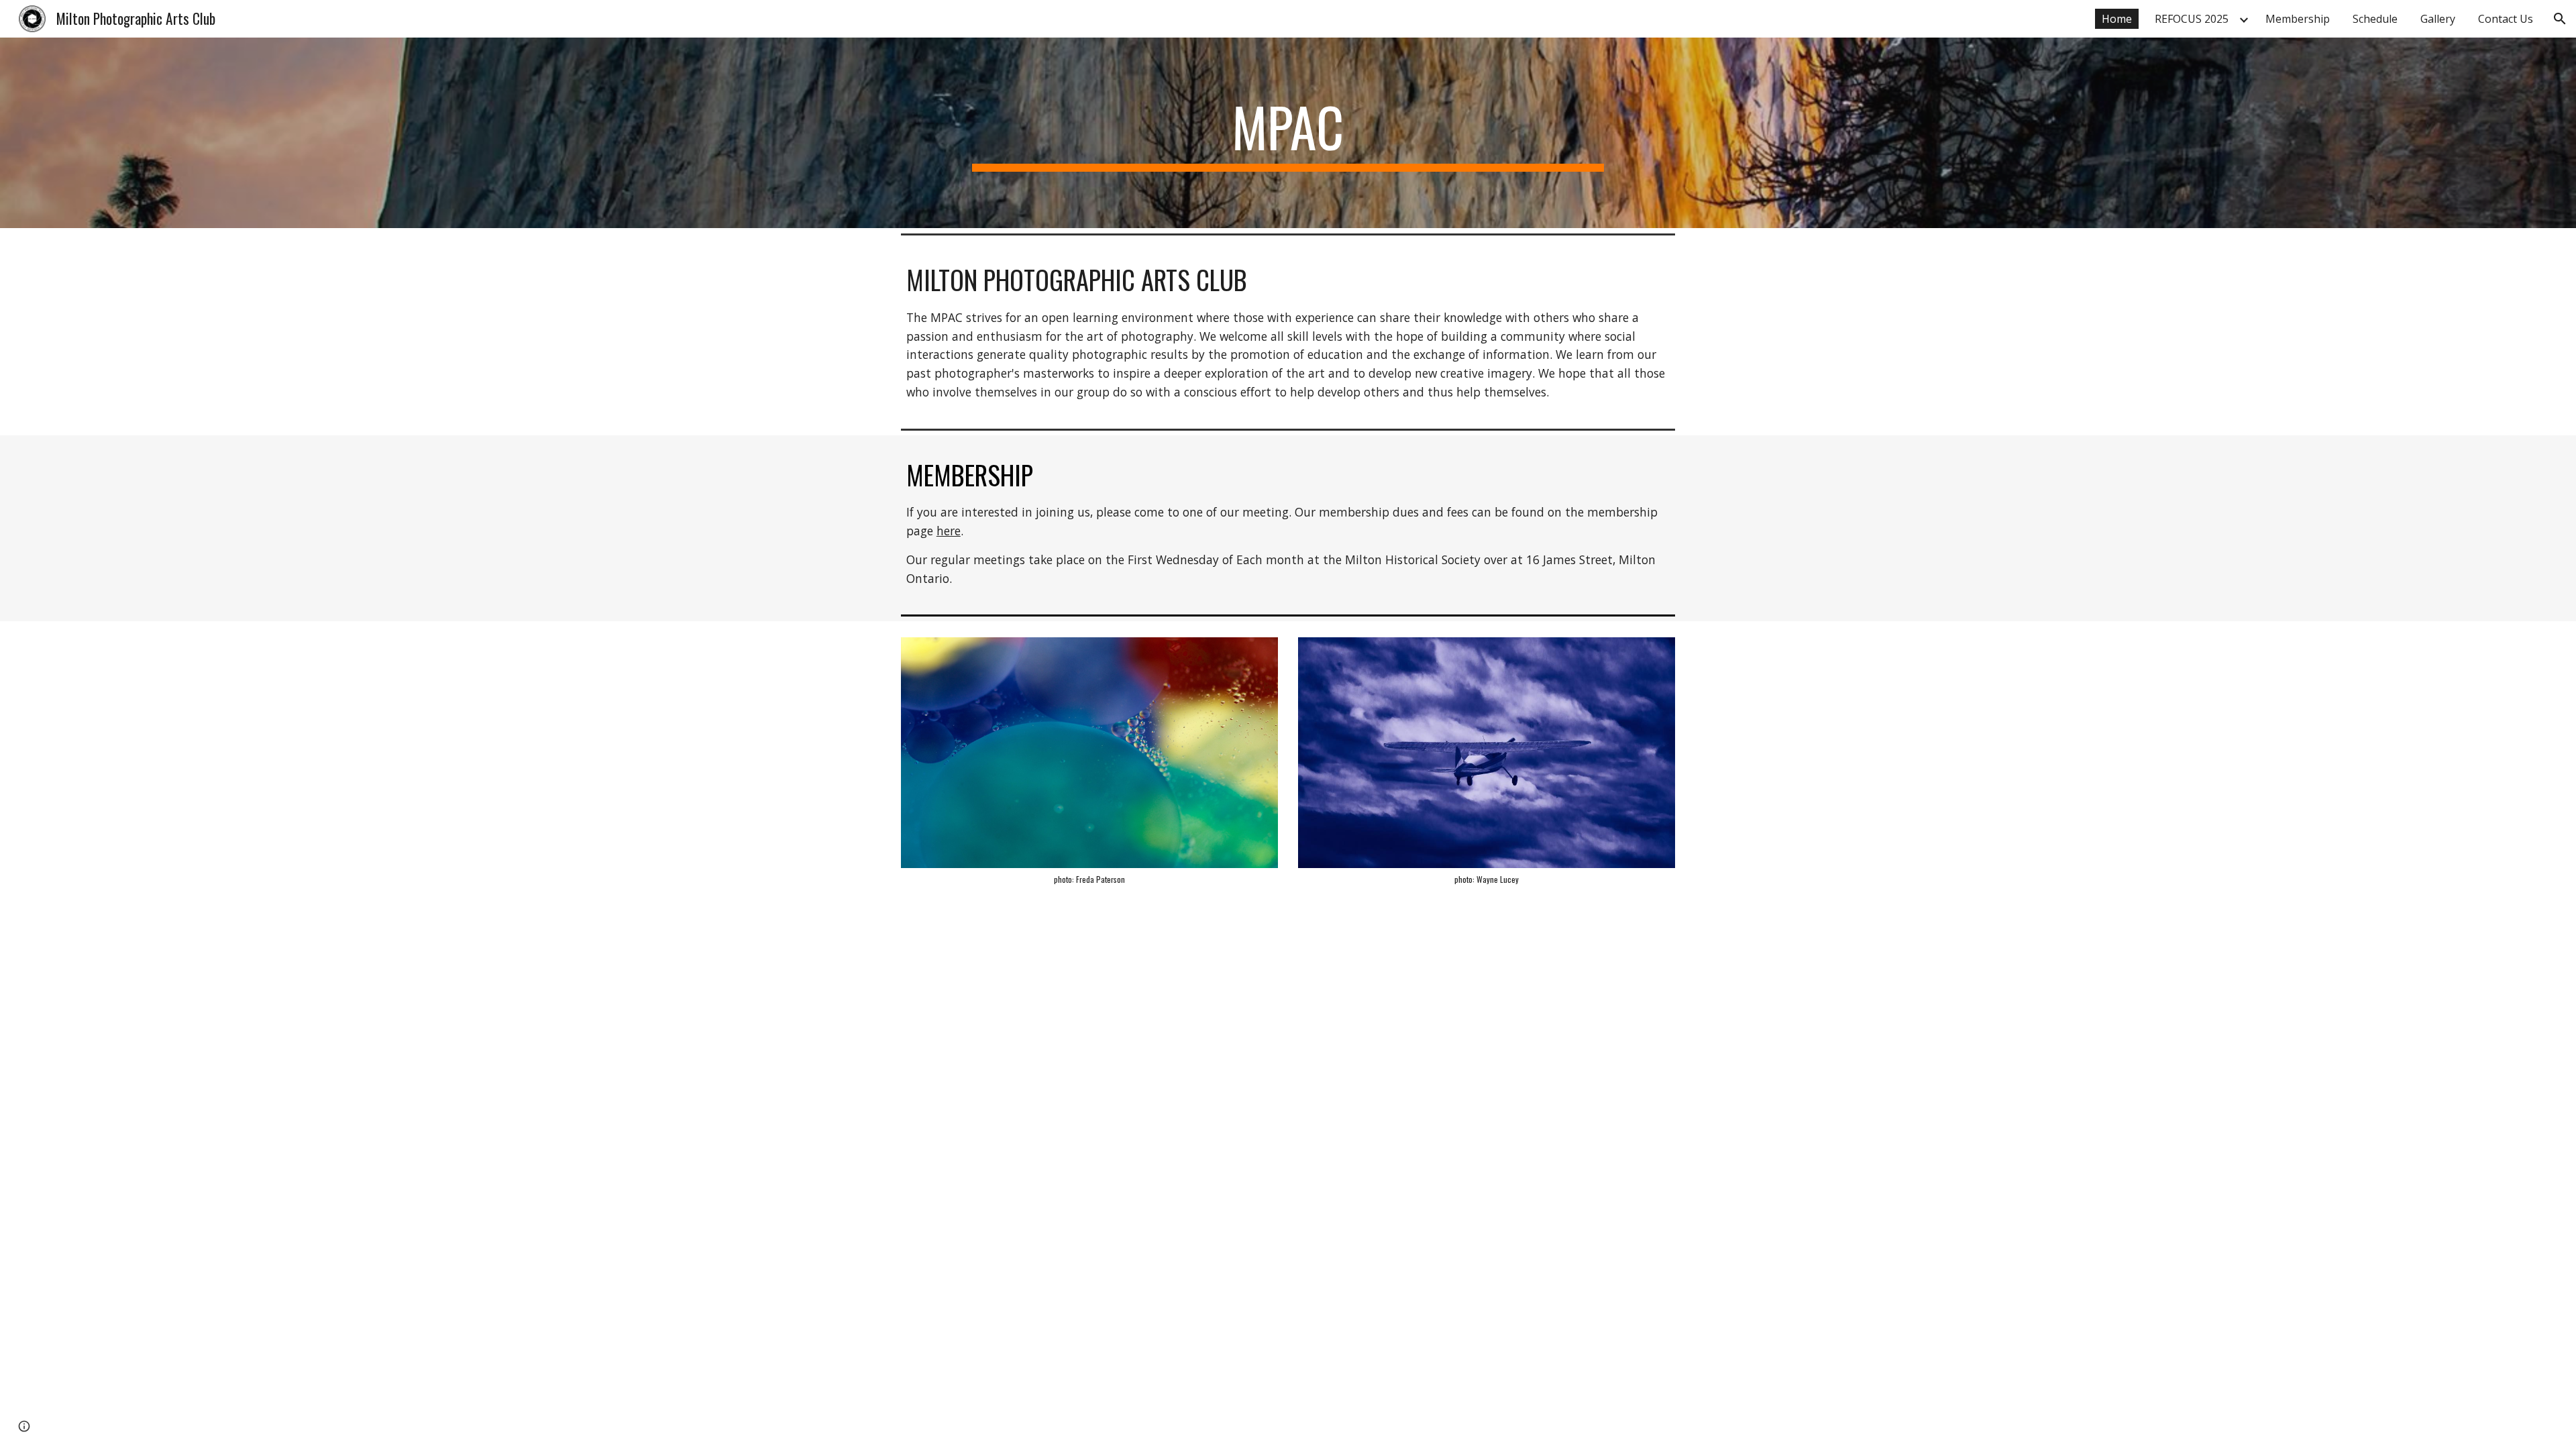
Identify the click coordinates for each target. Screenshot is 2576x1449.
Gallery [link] (2438, 19)
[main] (1288, 133)
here (949, 531)
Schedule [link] (2375, 19)
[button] (2560, 19)
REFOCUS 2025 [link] (2192, 19)
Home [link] (2117, 19)
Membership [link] (2298, 19)
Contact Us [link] (2506, 19)
